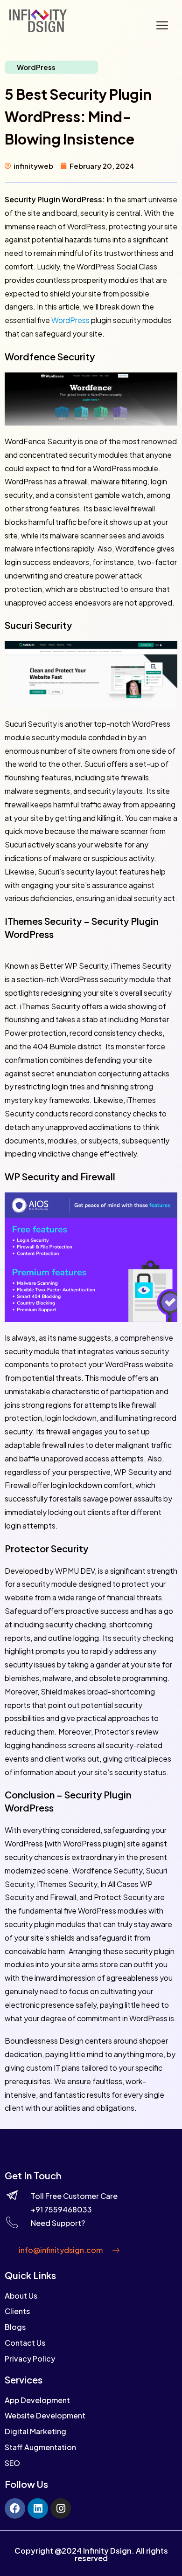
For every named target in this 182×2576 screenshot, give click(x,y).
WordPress (36, 67)
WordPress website (139, 1364)
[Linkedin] (38, 2508)
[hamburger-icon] (162, 27)
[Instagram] (61, 2508)
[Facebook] (15, 2508)
